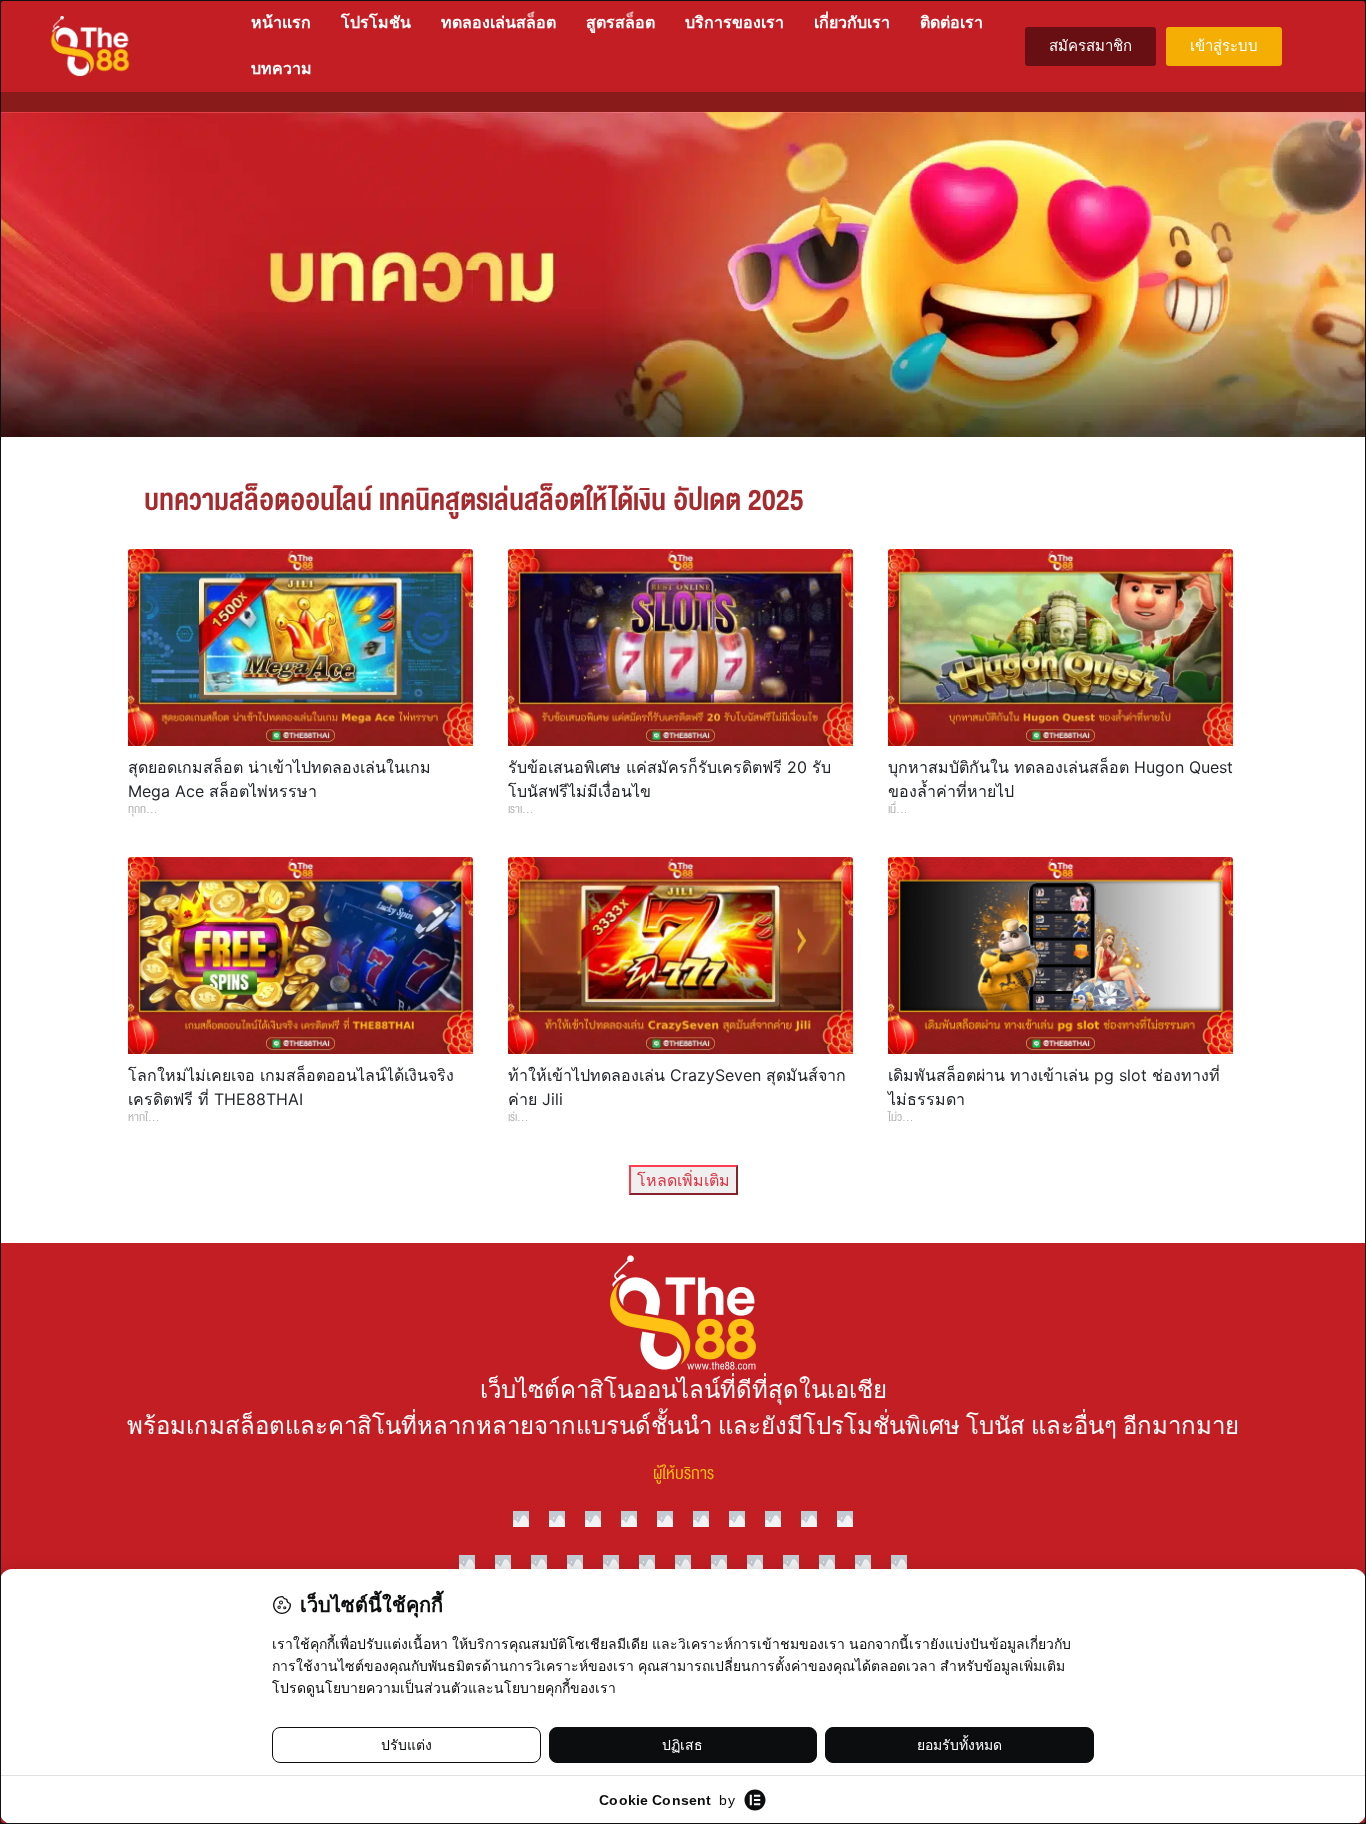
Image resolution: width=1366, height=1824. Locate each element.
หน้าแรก (281, 22)
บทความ (281, 68)
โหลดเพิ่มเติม (683, 1180)
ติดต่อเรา (951, 22)
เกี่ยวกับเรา (852, 22)
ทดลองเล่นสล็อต (498, 22)
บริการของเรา (734, 22)
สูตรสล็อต (620, 22)
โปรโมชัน (376, 22)
